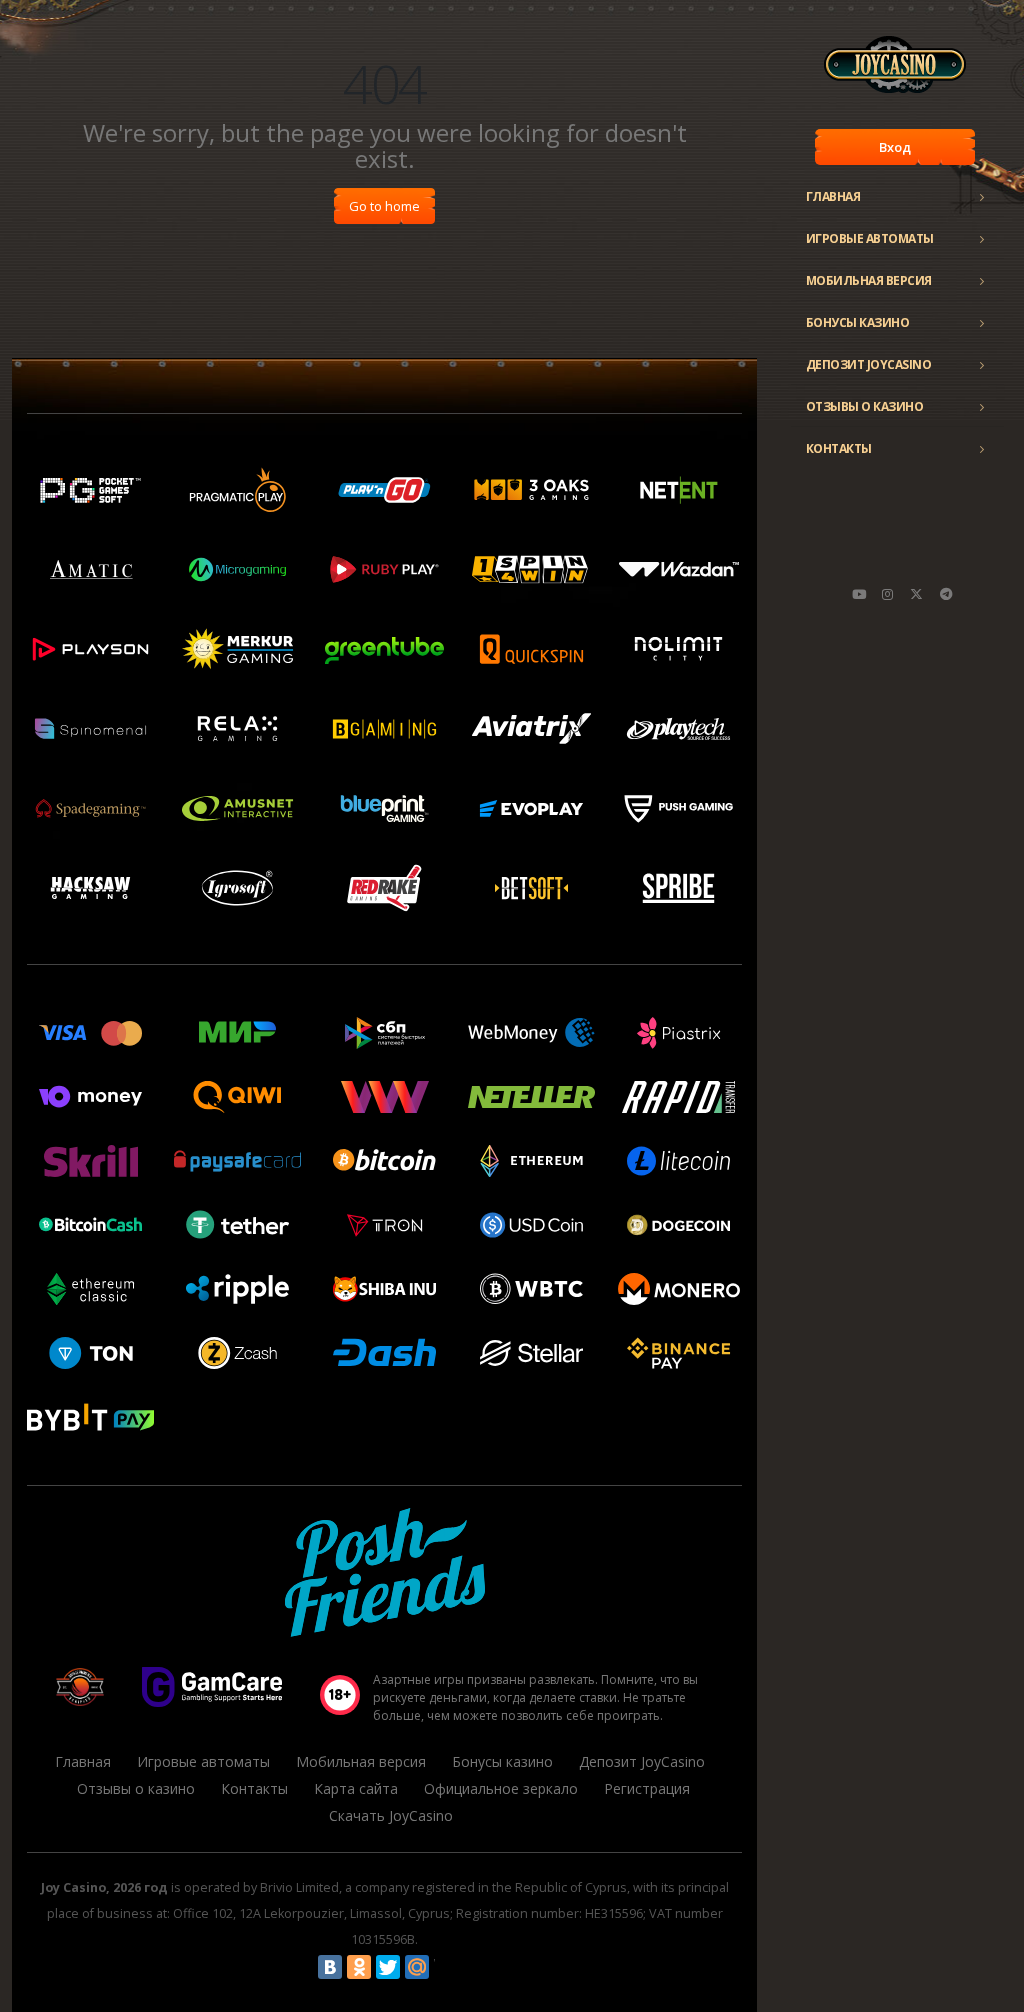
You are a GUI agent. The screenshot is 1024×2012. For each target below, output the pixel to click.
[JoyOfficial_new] (917, 594)
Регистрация (647, 1788)
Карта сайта (356, 1788)
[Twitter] (388, 1967)
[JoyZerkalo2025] (946, 594)
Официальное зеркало (501, 1788)
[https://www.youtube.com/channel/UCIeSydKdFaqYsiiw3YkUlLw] (859, 594)
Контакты (839, 448)
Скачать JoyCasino (391, 1815)
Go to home (384, 206)
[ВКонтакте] (330, 1967)
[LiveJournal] (446, 1967)
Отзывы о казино (865, 406)
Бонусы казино (858, 322)
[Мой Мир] (417, 1967)
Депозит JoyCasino (869, 364)
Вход (895, 147)
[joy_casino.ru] (888, 594)
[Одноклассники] (359, 1967)
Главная (833, 196)
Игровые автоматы (870, 238)
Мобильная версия (869, 280)
